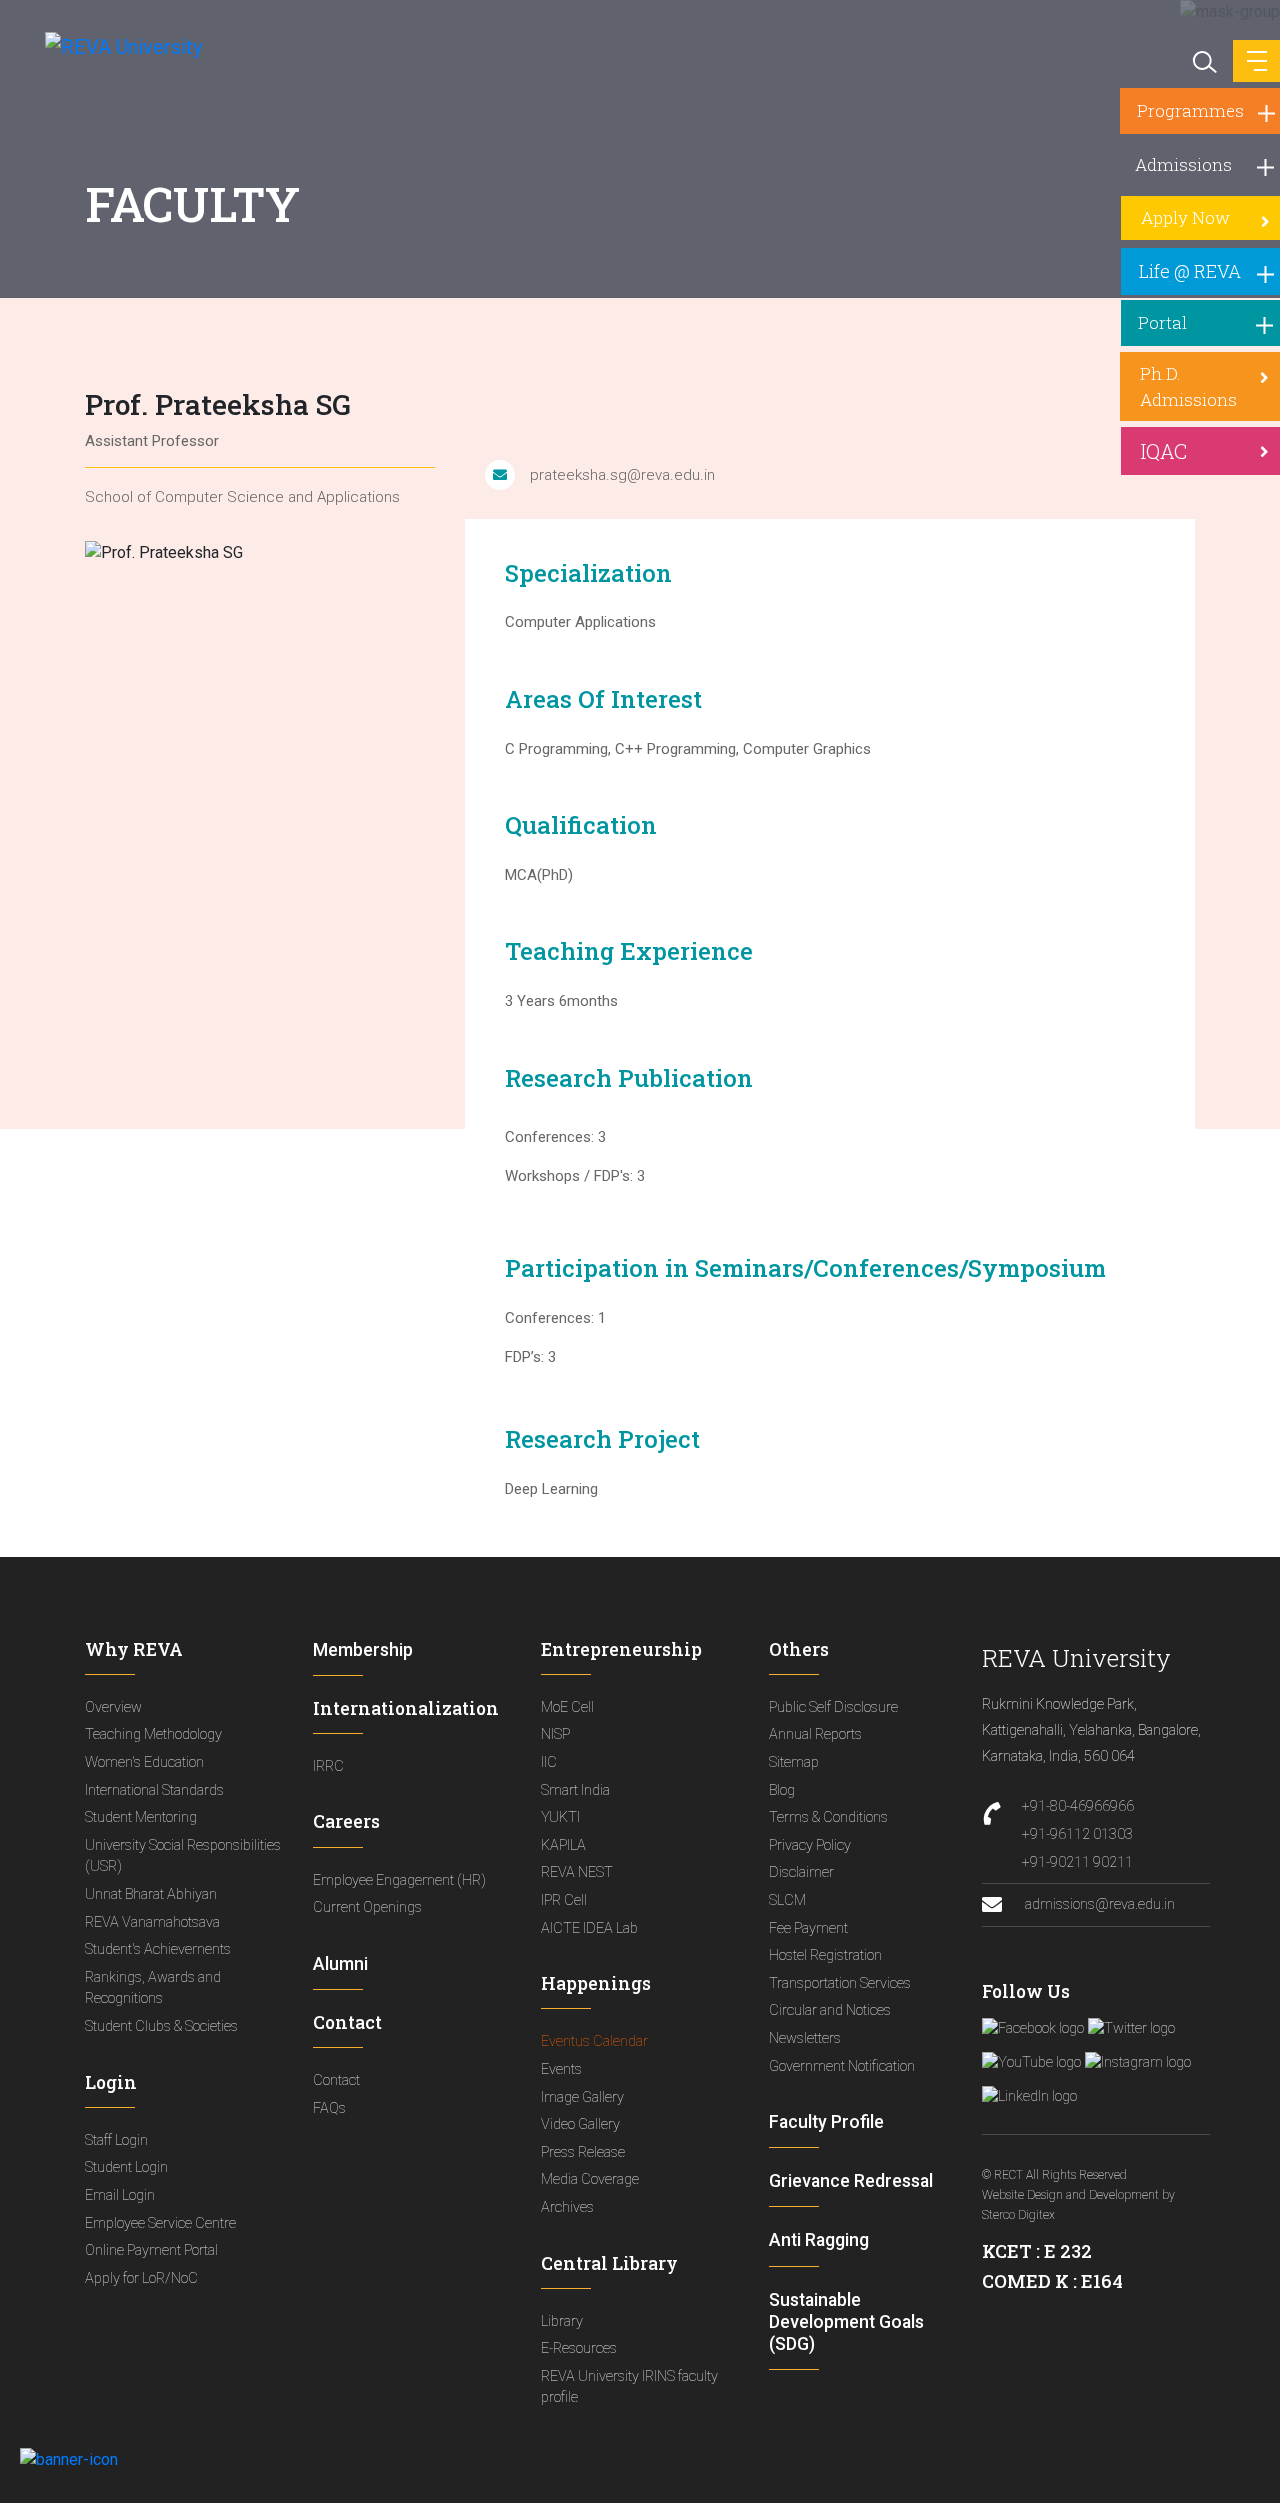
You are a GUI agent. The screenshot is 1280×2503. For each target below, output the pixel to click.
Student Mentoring (141, 1817)
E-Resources (579, 2348)
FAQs (329, 2108)
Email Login (120, 2195)
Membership (363, 1650)
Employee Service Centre (160, 2223)
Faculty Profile (826, 2122)
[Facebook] (1033, 2029)
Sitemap (794, 1762)
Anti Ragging (819, 2240)
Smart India (575, 1790)
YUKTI (560, 1817)
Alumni (340, 1964)
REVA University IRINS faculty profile (629, 2387)
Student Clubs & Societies (161, 2026)
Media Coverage (590, 2179)
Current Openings (367, 1907)
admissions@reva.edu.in (1098, 1904)
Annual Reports (815, 1734)
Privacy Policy (810, 1845)
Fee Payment (808, 1928)
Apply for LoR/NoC (141, 2278)
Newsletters (805, 2038)
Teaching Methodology (153, 1734)
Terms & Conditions (828, 1817)
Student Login (126, 2167)
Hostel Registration (825, 1955)
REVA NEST (577, 1872)
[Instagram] (1138, 2063)
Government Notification (842, 2066)
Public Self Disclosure (833, 1707)
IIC (549, 1762)
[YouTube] (1031, 2063)
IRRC (328, 1766)
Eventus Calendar (594, 2041)
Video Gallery (580, 2124)
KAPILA (563, 1845)
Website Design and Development (1070, 2195)
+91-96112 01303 (1077, 1834)
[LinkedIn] (1029, 2097)
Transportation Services (840, 1983)
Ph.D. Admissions (1188, 386)
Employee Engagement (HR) (399, 1880)
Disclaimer (801, 1872)
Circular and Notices (830, 2010)
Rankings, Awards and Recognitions (153, 1988)
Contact (336, 2080)
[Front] (112, 46)
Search (1203, 60)
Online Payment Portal (151, 2250)
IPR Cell (564, 1900)
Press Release (583, 2152)
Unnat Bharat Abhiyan (151, 1894)
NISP (555, 1734)
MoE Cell (567, 1707)
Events (561, 2069)
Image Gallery (582, 2097)
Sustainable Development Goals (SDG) (846, 2322)
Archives (567, 2207)
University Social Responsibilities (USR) (183, 1856)
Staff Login (116, 2140)
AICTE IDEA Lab (589, 1928)
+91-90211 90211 (1077, 1862)
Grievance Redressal (851, 2181)
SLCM (787, 1900)
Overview (113, 1707)
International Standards (154, 1790)
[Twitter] (1131, 2029)
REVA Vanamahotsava (152, 1922)
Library (562, 2321)
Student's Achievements (158, 1949)
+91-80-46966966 (1078, 1806)
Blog (782, 1790)
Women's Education (144, 1762)
